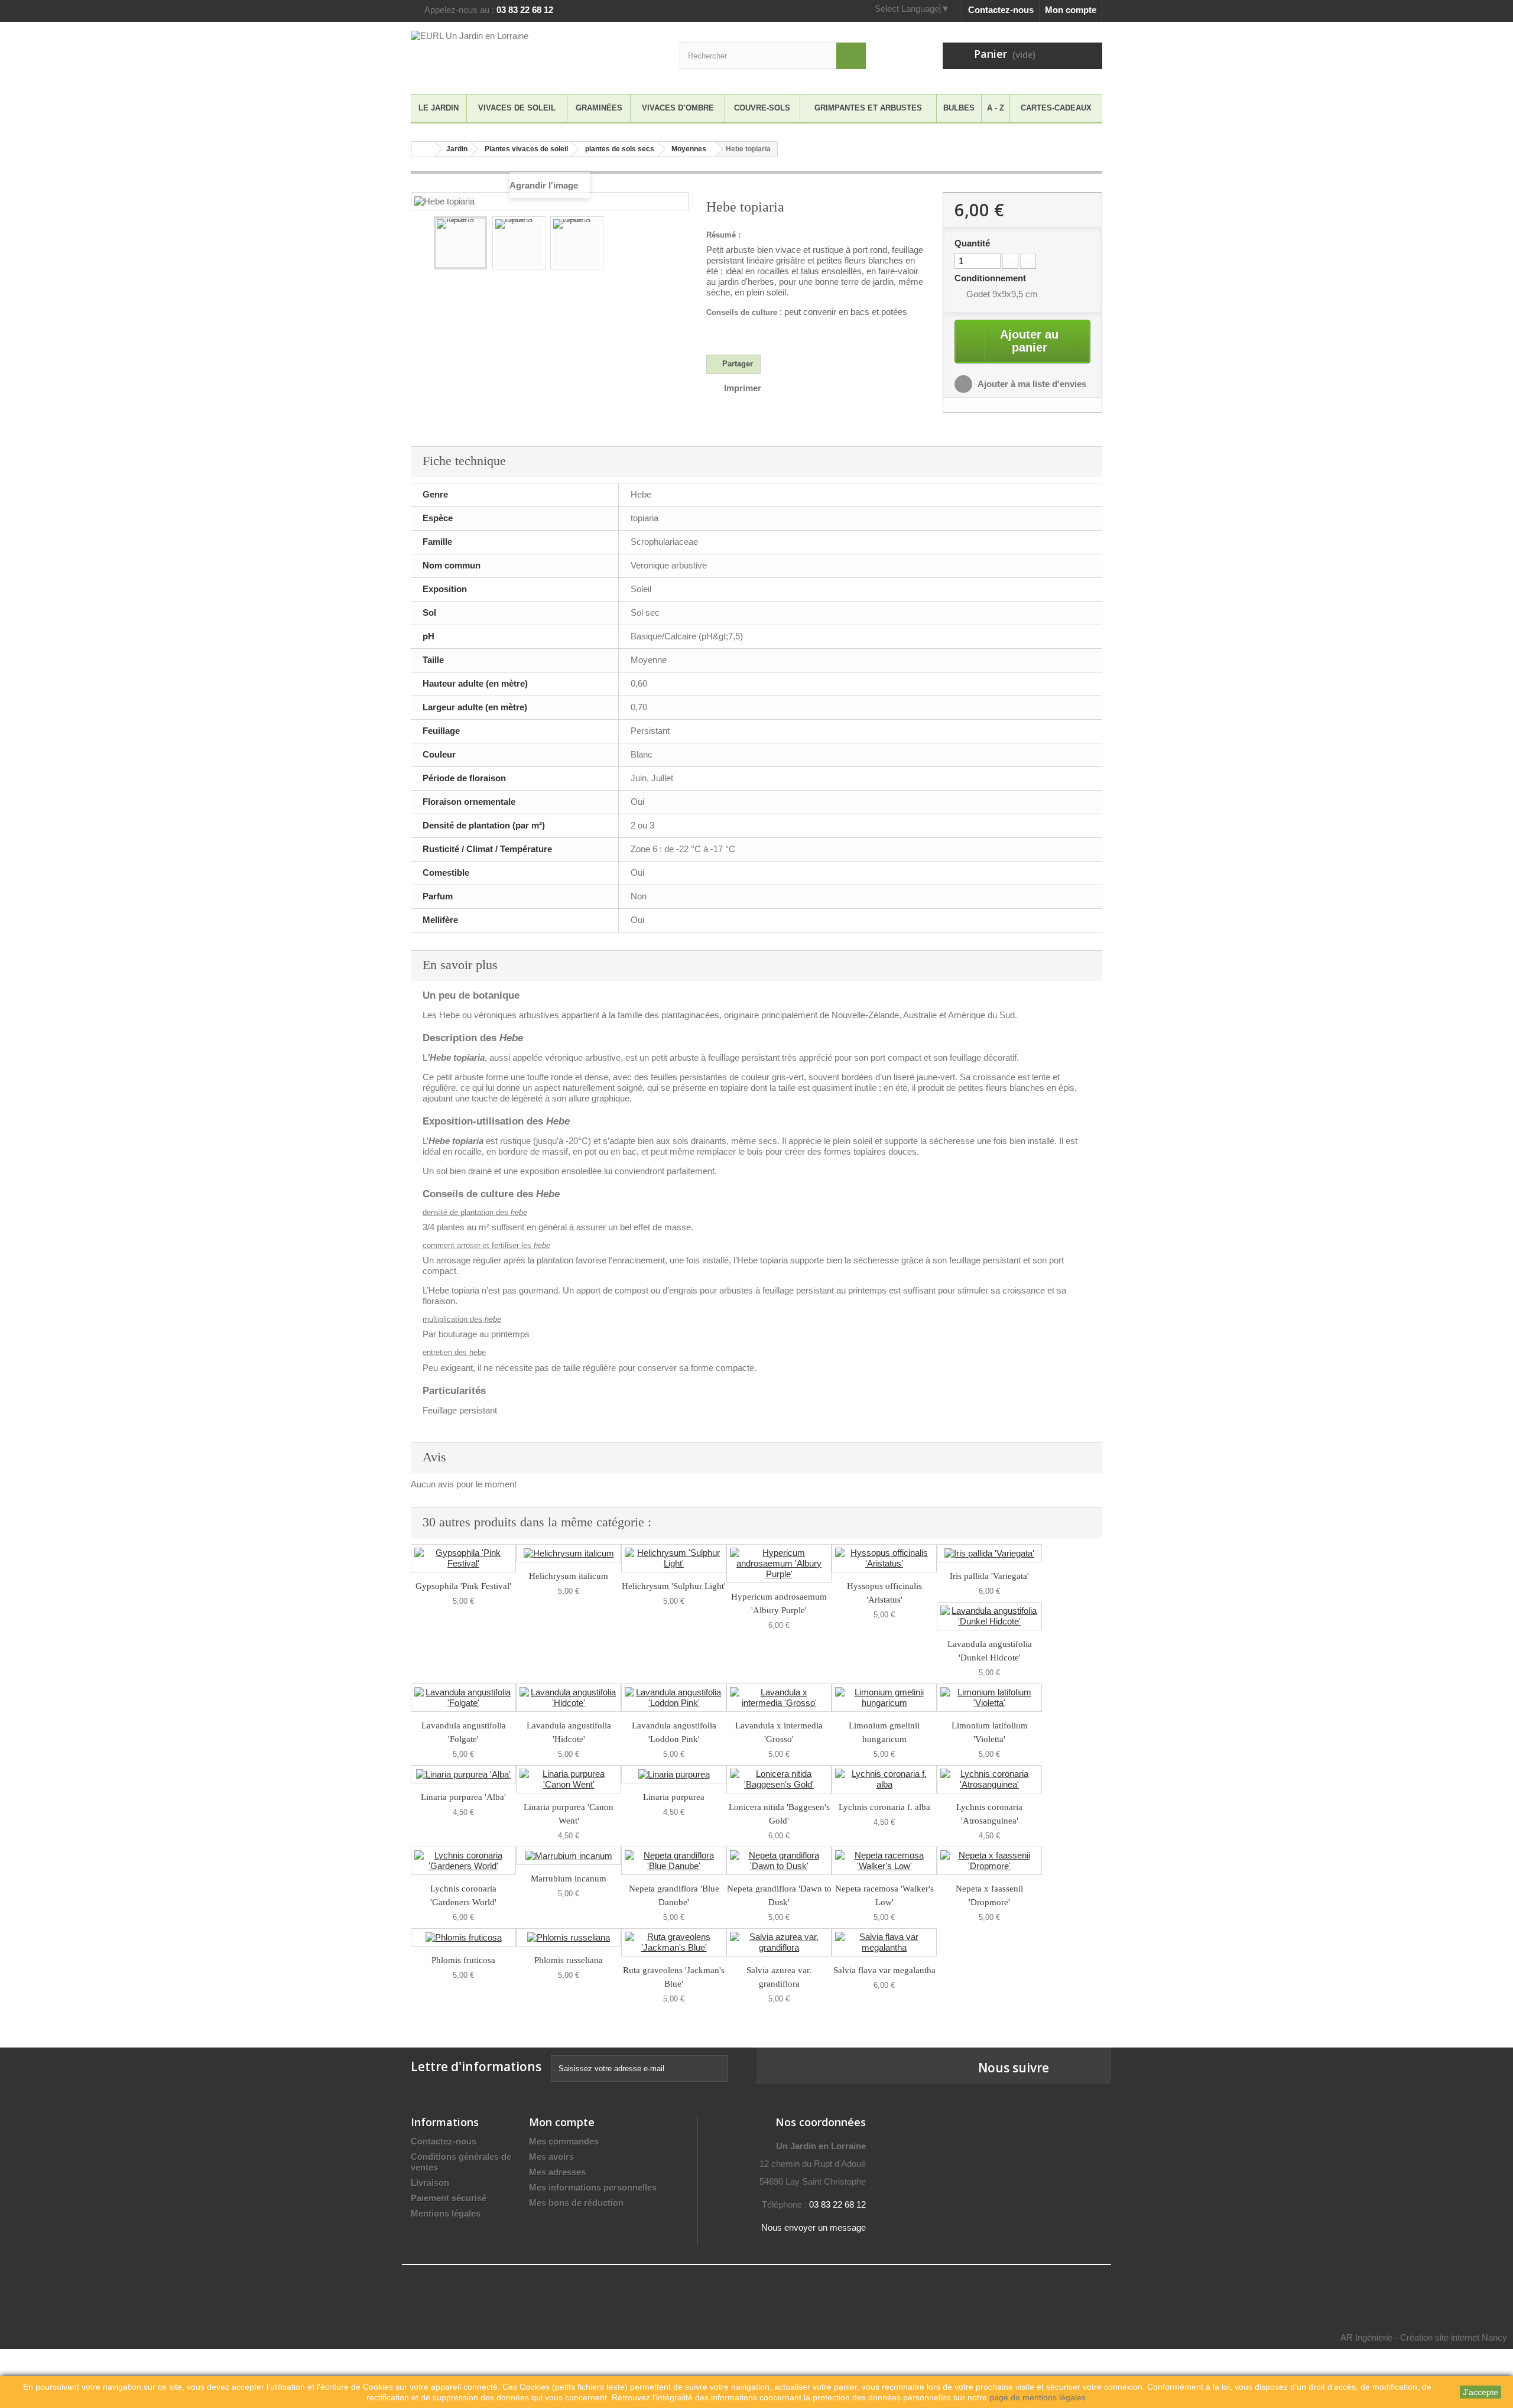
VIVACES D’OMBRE (678, 108)
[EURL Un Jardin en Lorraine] (520, 55)
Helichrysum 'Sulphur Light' (674, 1586)
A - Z (996, 108)
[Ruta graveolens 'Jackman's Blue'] (674, 1942)
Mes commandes (564, 2141)
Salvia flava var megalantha (884, 1970)
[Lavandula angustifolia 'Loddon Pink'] (674, 1698)
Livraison (430, 2183)
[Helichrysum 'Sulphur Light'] (674, 1558)
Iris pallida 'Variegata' (989, 1576)
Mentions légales (446, 2213)
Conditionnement (991, 278)
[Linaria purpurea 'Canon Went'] (569, 1779)
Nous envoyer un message (814, 2227)
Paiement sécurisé (449, 2198)
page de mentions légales (1038, 2397)
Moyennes (689, 149)
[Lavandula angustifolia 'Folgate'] (463, 1698)
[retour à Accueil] (423, 149)
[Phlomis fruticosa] (463, 1937)
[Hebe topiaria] (460, 243)
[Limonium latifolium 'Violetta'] (989, 1698)
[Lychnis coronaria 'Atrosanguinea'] (989, 1779)
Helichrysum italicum (569, 1576)
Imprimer (743, 388)
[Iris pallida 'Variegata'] (989, 1553)
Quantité (972, 243)
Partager (736, 364)
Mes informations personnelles (593, 2187)
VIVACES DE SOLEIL (517, 108)
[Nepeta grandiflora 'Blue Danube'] (674, 1861)
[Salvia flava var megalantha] (884, 1942)
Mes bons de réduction (576, 2203)
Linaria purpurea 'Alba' (463, 1797)
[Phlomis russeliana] (569, 1937)
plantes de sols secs (620, 149)
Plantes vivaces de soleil (526, 149)
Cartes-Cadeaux (1056, 108)
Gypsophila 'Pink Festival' (463, 1586)
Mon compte (1071, 10)
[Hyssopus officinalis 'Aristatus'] (884, 1558)
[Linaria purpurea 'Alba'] (463, 1774)
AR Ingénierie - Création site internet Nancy (1424, 2337)
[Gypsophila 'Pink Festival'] (463, 1558)
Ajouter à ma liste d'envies (1031, 384)
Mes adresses (557, 2172)
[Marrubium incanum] (569, 1856)
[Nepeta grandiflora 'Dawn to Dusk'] (779, 1861)
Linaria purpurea (674, 1797)
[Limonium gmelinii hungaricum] (884, 1698)
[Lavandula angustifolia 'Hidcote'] (569, 1698)
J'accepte (1480, 2392)
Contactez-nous (1001, 10)
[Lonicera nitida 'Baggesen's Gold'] (779, 1779)
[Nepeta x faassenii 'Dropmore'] (989, 1861)
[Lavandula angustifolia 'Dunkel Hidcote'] (989, 1616)
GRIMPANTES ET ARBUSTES (868, 108)
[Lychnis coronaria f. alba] (884, 1779)
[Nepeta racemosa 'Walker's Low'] (884, 1861)
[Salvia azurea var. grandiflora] (779, 1942)
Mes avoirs (551, 2157)
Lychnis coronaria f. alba (884, 1807)
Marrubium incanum (569, 1879)
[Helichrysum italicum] (569, 1553)
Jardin (457, 149)
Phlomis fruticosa (463, 1960)
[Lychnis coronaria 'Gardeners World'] (463, 1861)
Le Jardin (439, 108)
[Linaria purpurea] (674, 1774)
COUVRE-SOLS (762, 108)
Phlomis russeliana (569, 1960)
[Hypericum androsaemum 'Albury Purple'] (779, 1564)
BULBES (959, 108)
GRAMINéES (599, 108)
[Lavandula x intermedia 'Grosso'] (779, 1698)
